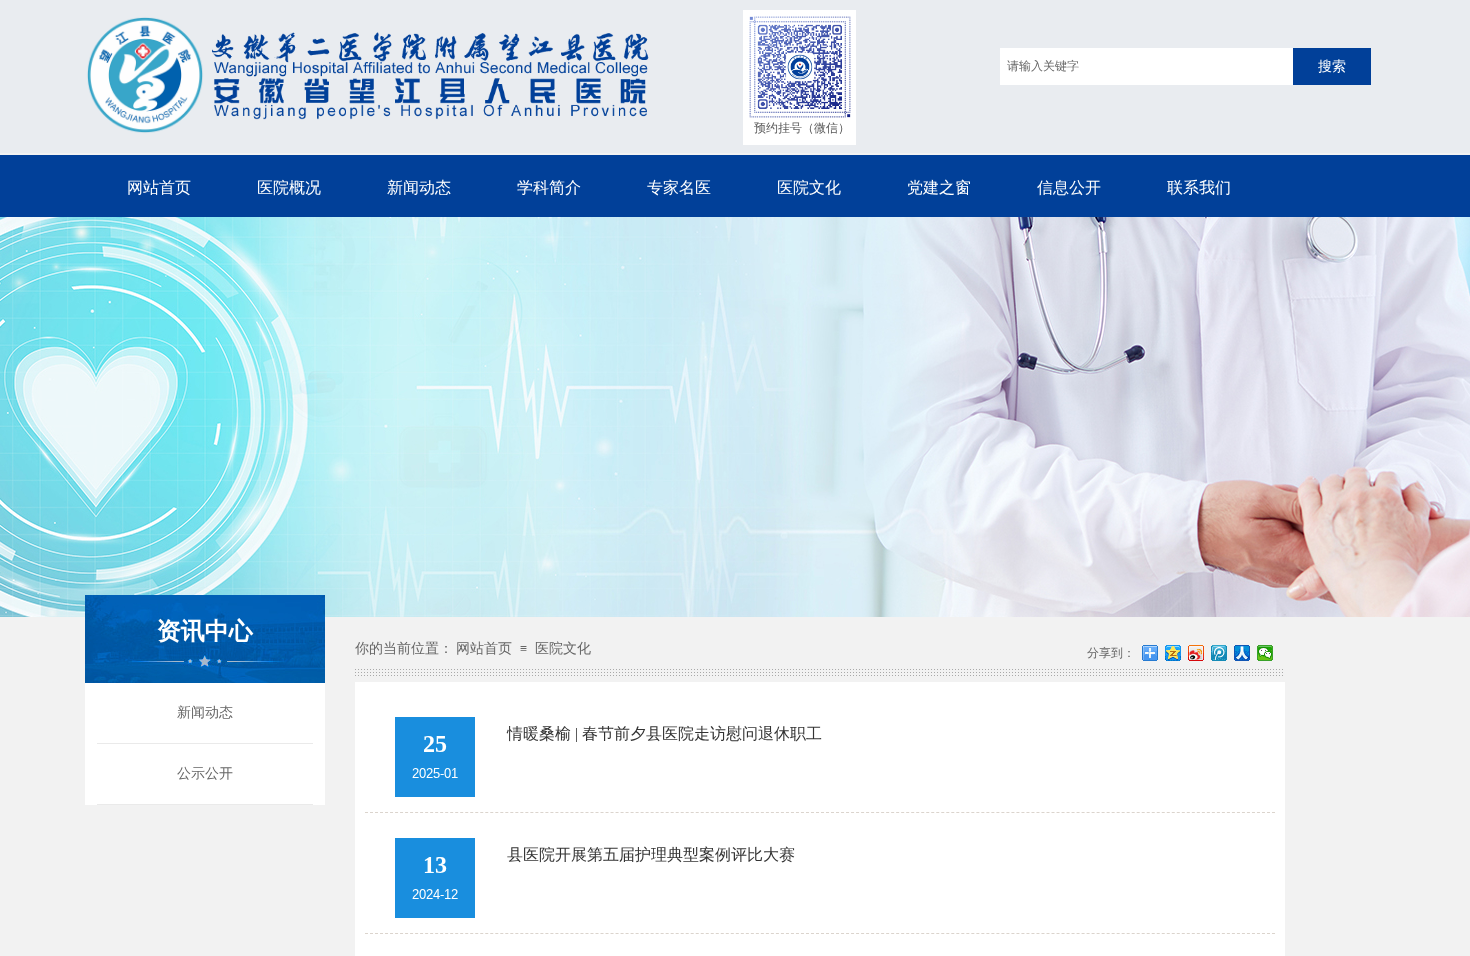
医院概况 (289, 187)
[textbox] (1146, 66)
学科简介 (549, 187)
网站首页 (159, 187)
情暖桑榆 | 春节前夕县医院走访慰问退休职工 (664, 733)
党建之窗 (939, 187)
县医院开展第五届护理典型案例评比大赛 (651, 854)
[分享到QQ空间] (1173, 653)
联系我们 (1199, 187)
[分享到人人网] (1242, 653)
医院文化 (809, 187)
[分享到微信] (1265, 653)
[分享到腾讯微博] (1219, 653)
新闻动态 (419, 187)
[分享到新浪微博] (1196, 653)
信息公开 (1069, 187)
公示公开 (205, 773)
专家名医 (679, 187)
